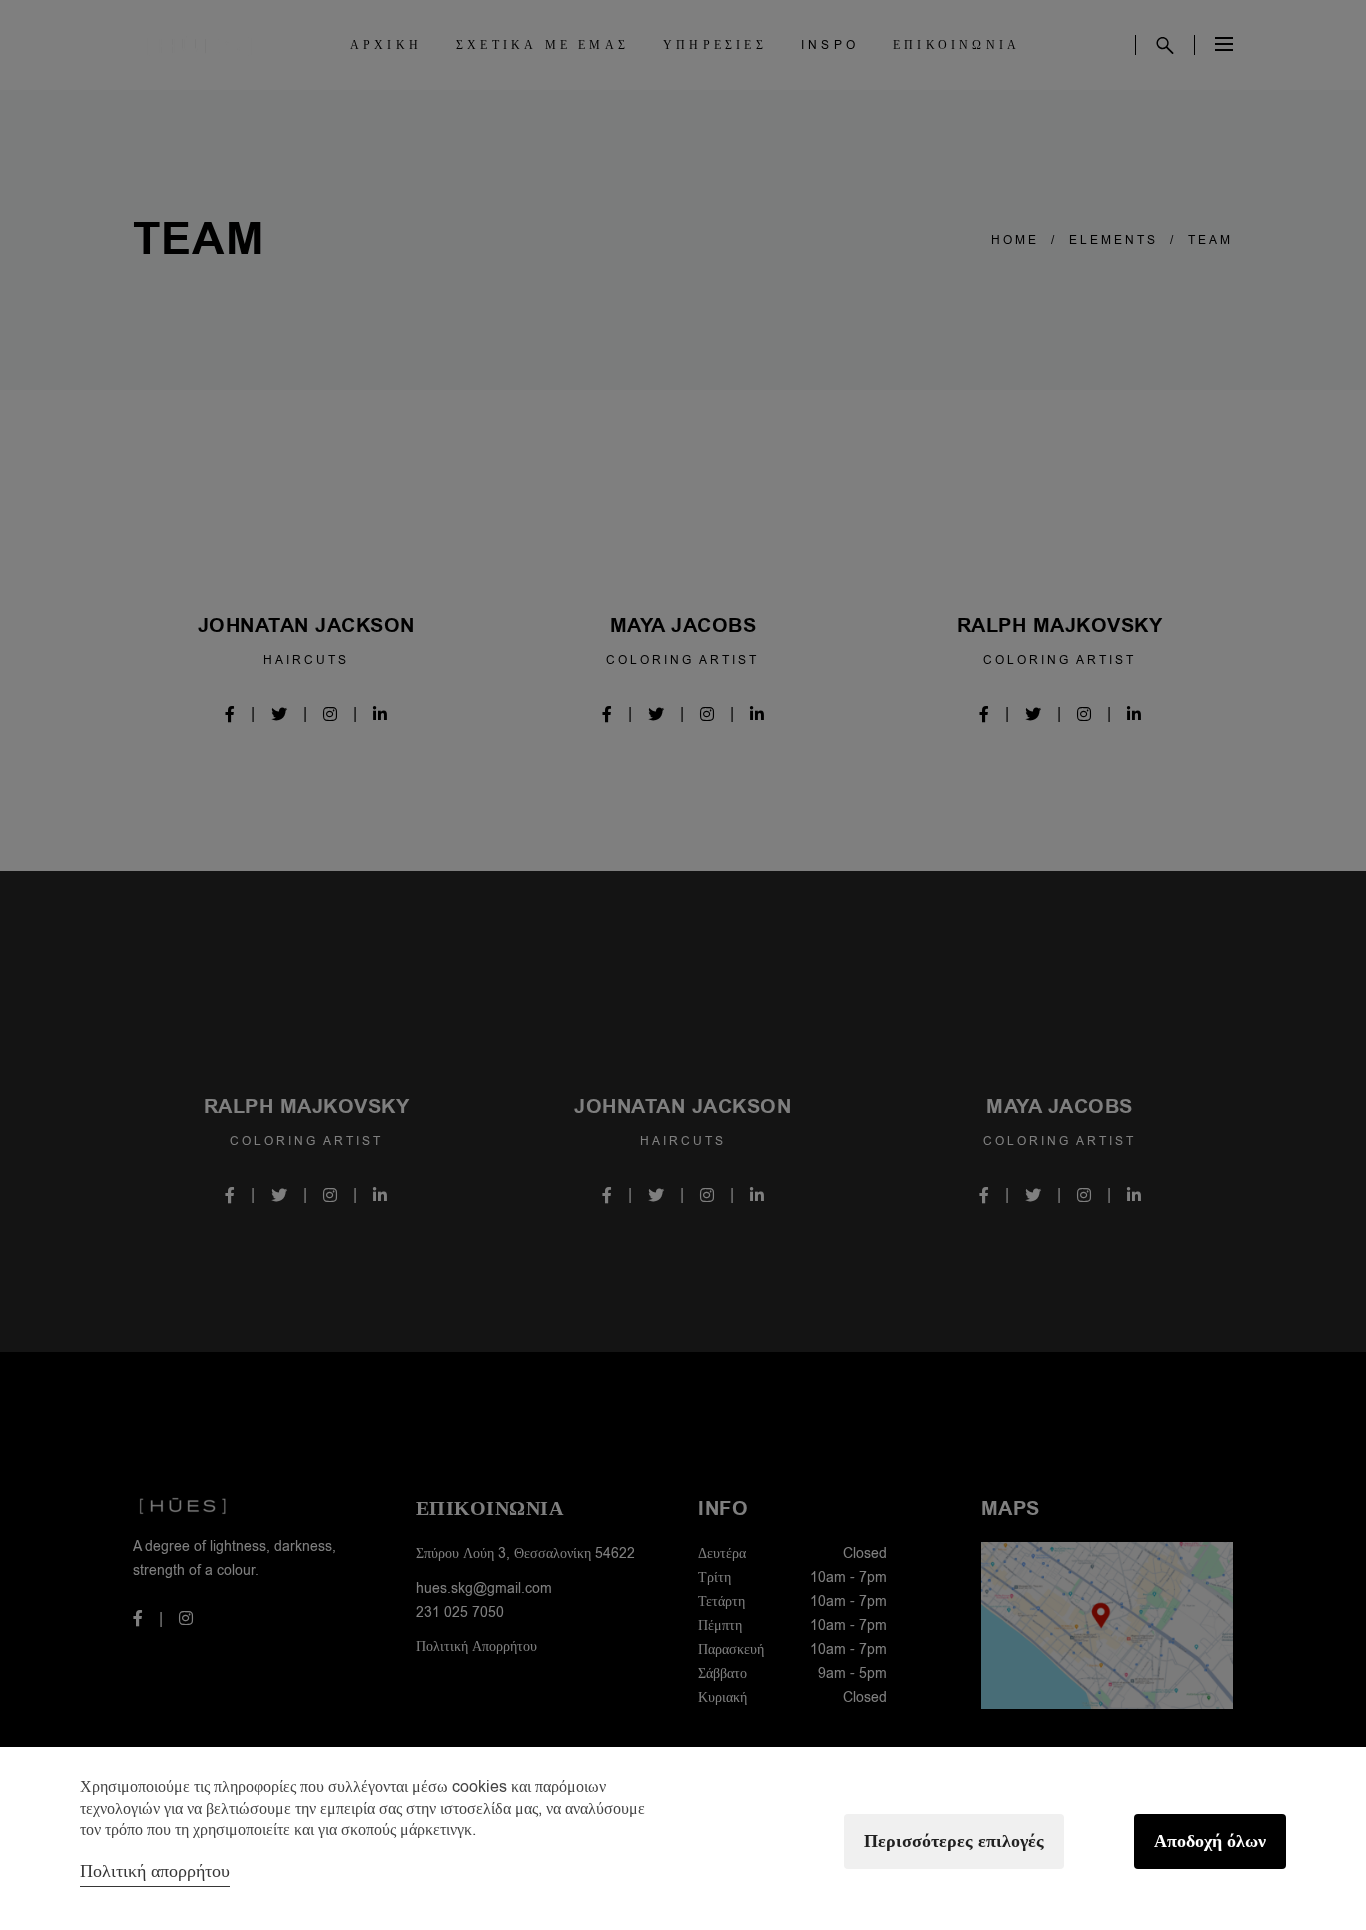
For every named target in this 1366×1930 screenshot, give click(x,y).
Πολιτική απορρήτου (155, 1871)
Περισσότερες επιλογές (954, 1841)
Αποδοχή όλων (1210, 1841)
